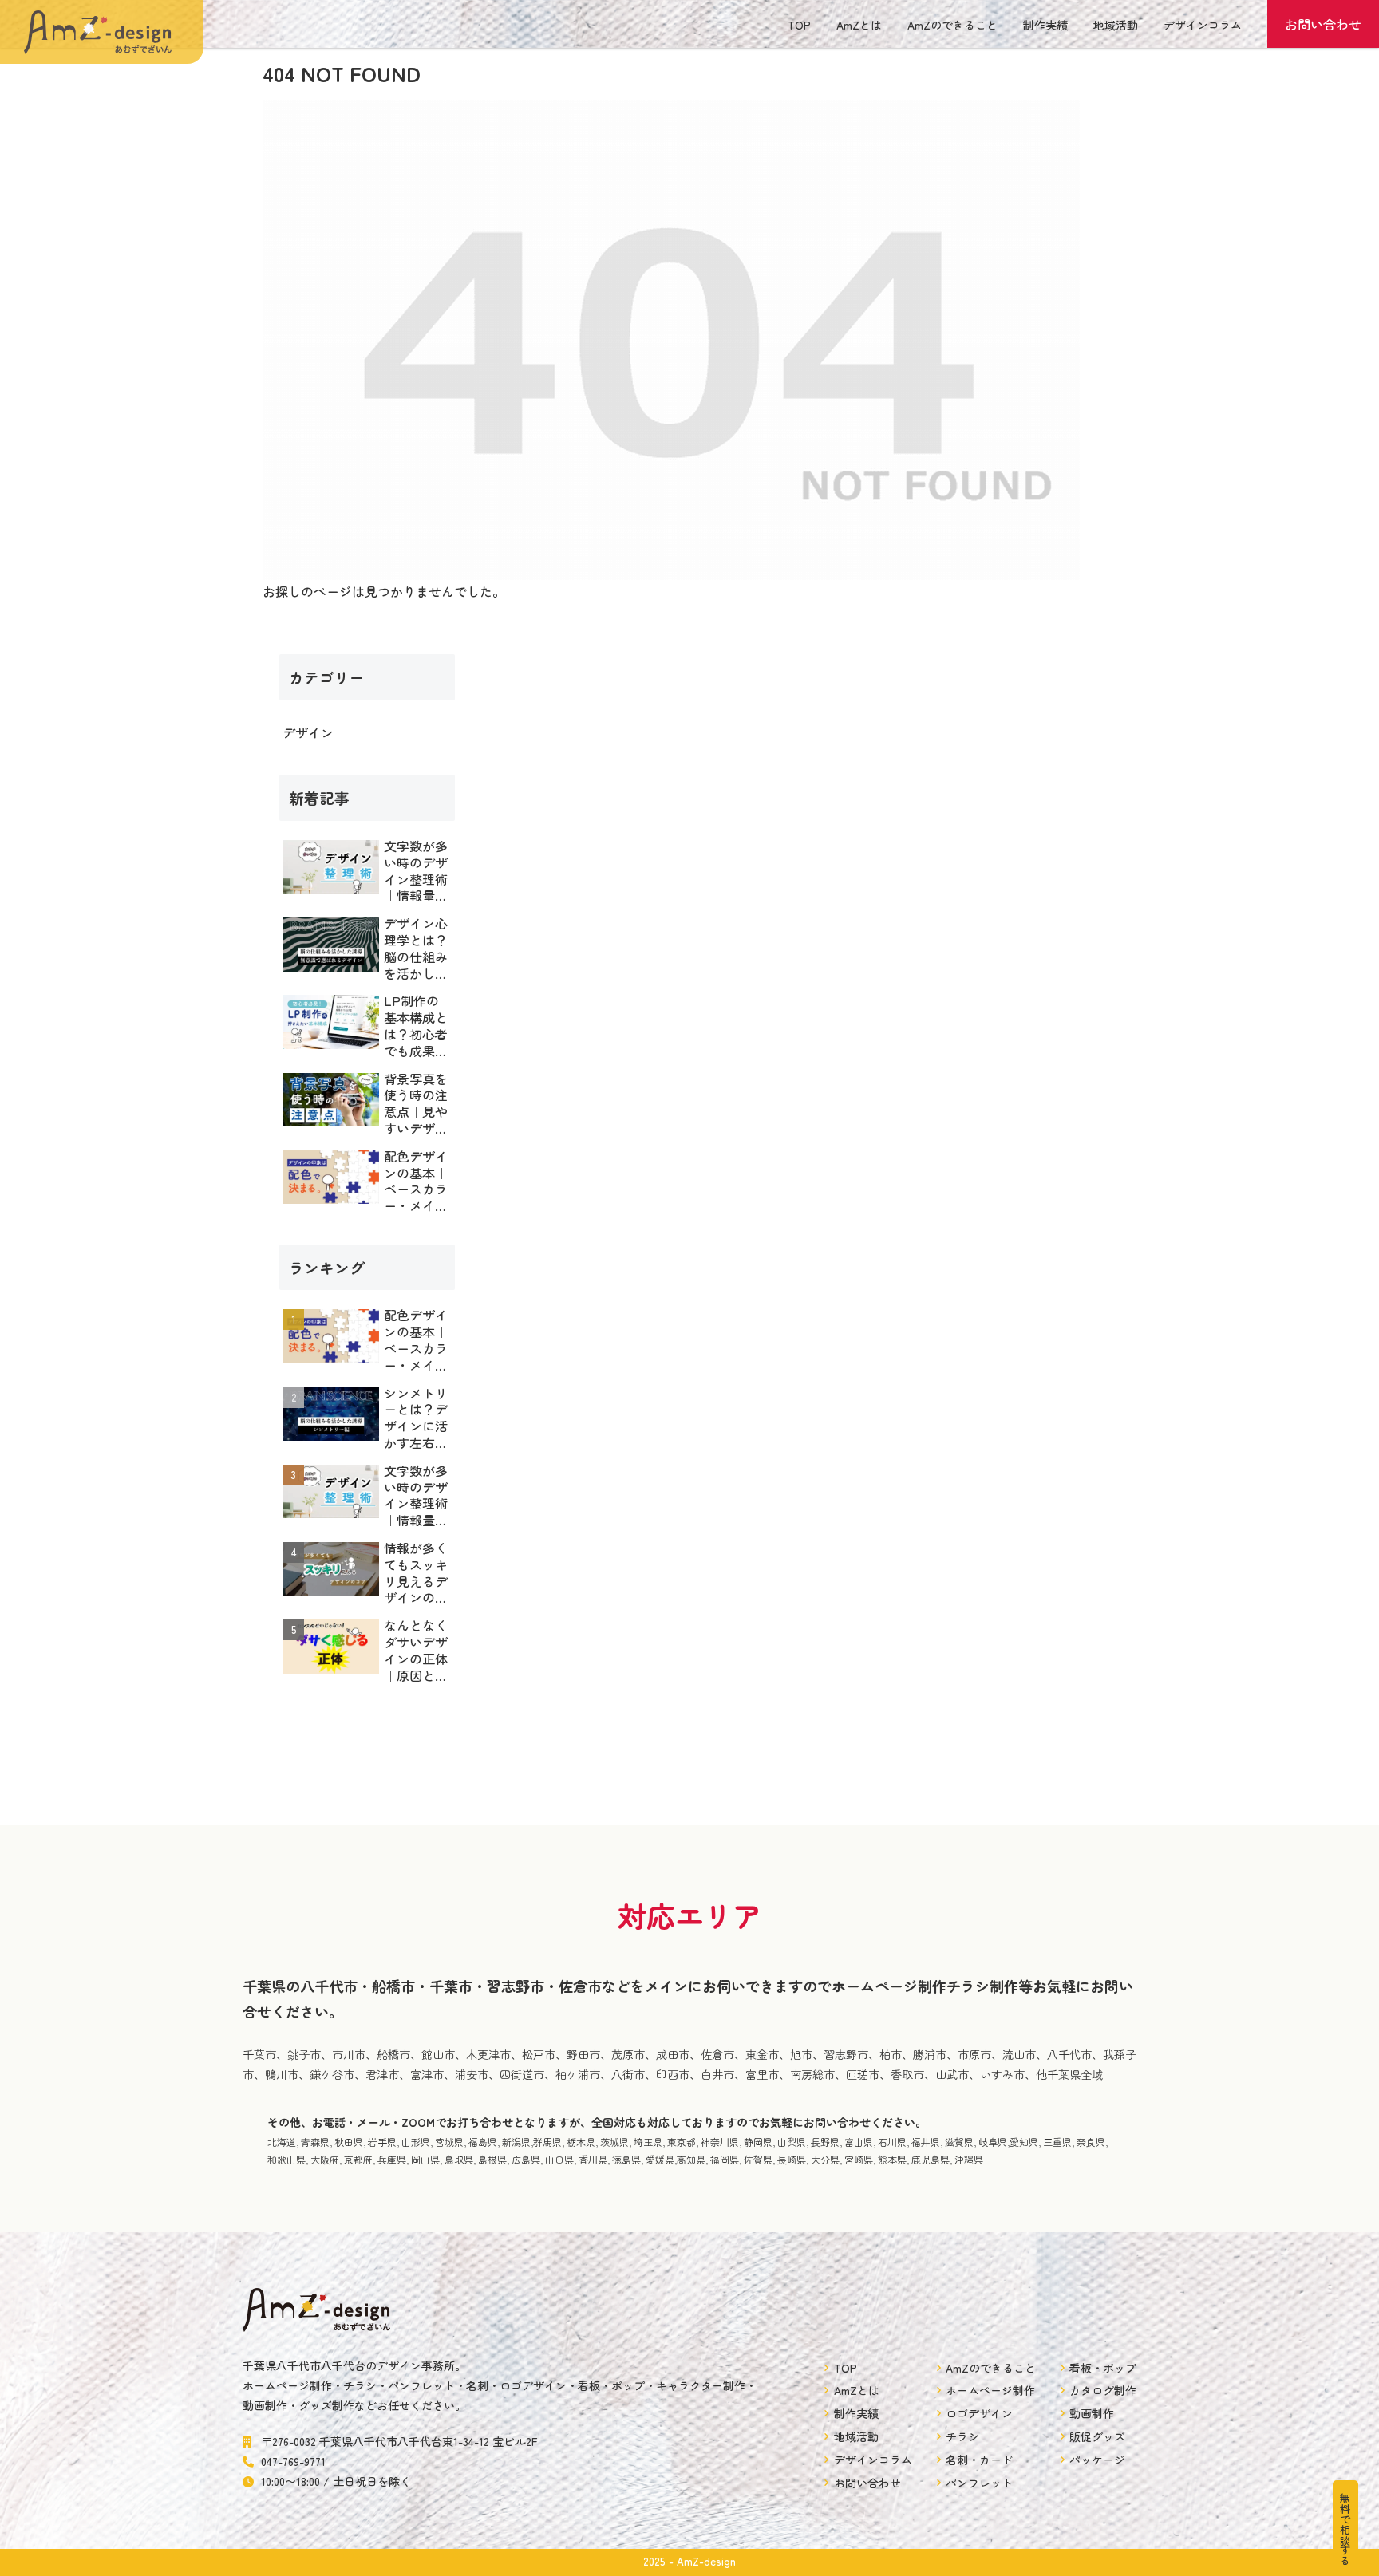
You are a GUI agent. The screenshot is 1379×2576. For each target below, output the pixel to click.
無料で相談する (1345, 2529)
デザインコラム (1203, 25)
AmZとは (859, 25)
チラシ (962, 2436)
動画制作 (1092, 2413)
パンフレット (979, 2483)
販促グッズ (1097, 2436)
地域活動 (1116, 25)
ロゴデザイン (979, 2413)
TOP (799, 25)
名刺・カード (979, 2460)
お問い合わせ (1323, 24)
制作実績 (1045, 25)
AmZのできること (952, 25)
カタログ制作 (1103, 2390)
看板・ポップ (1103, 2368)
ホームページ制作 (990, 2390)
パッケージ (1097, 2460)
